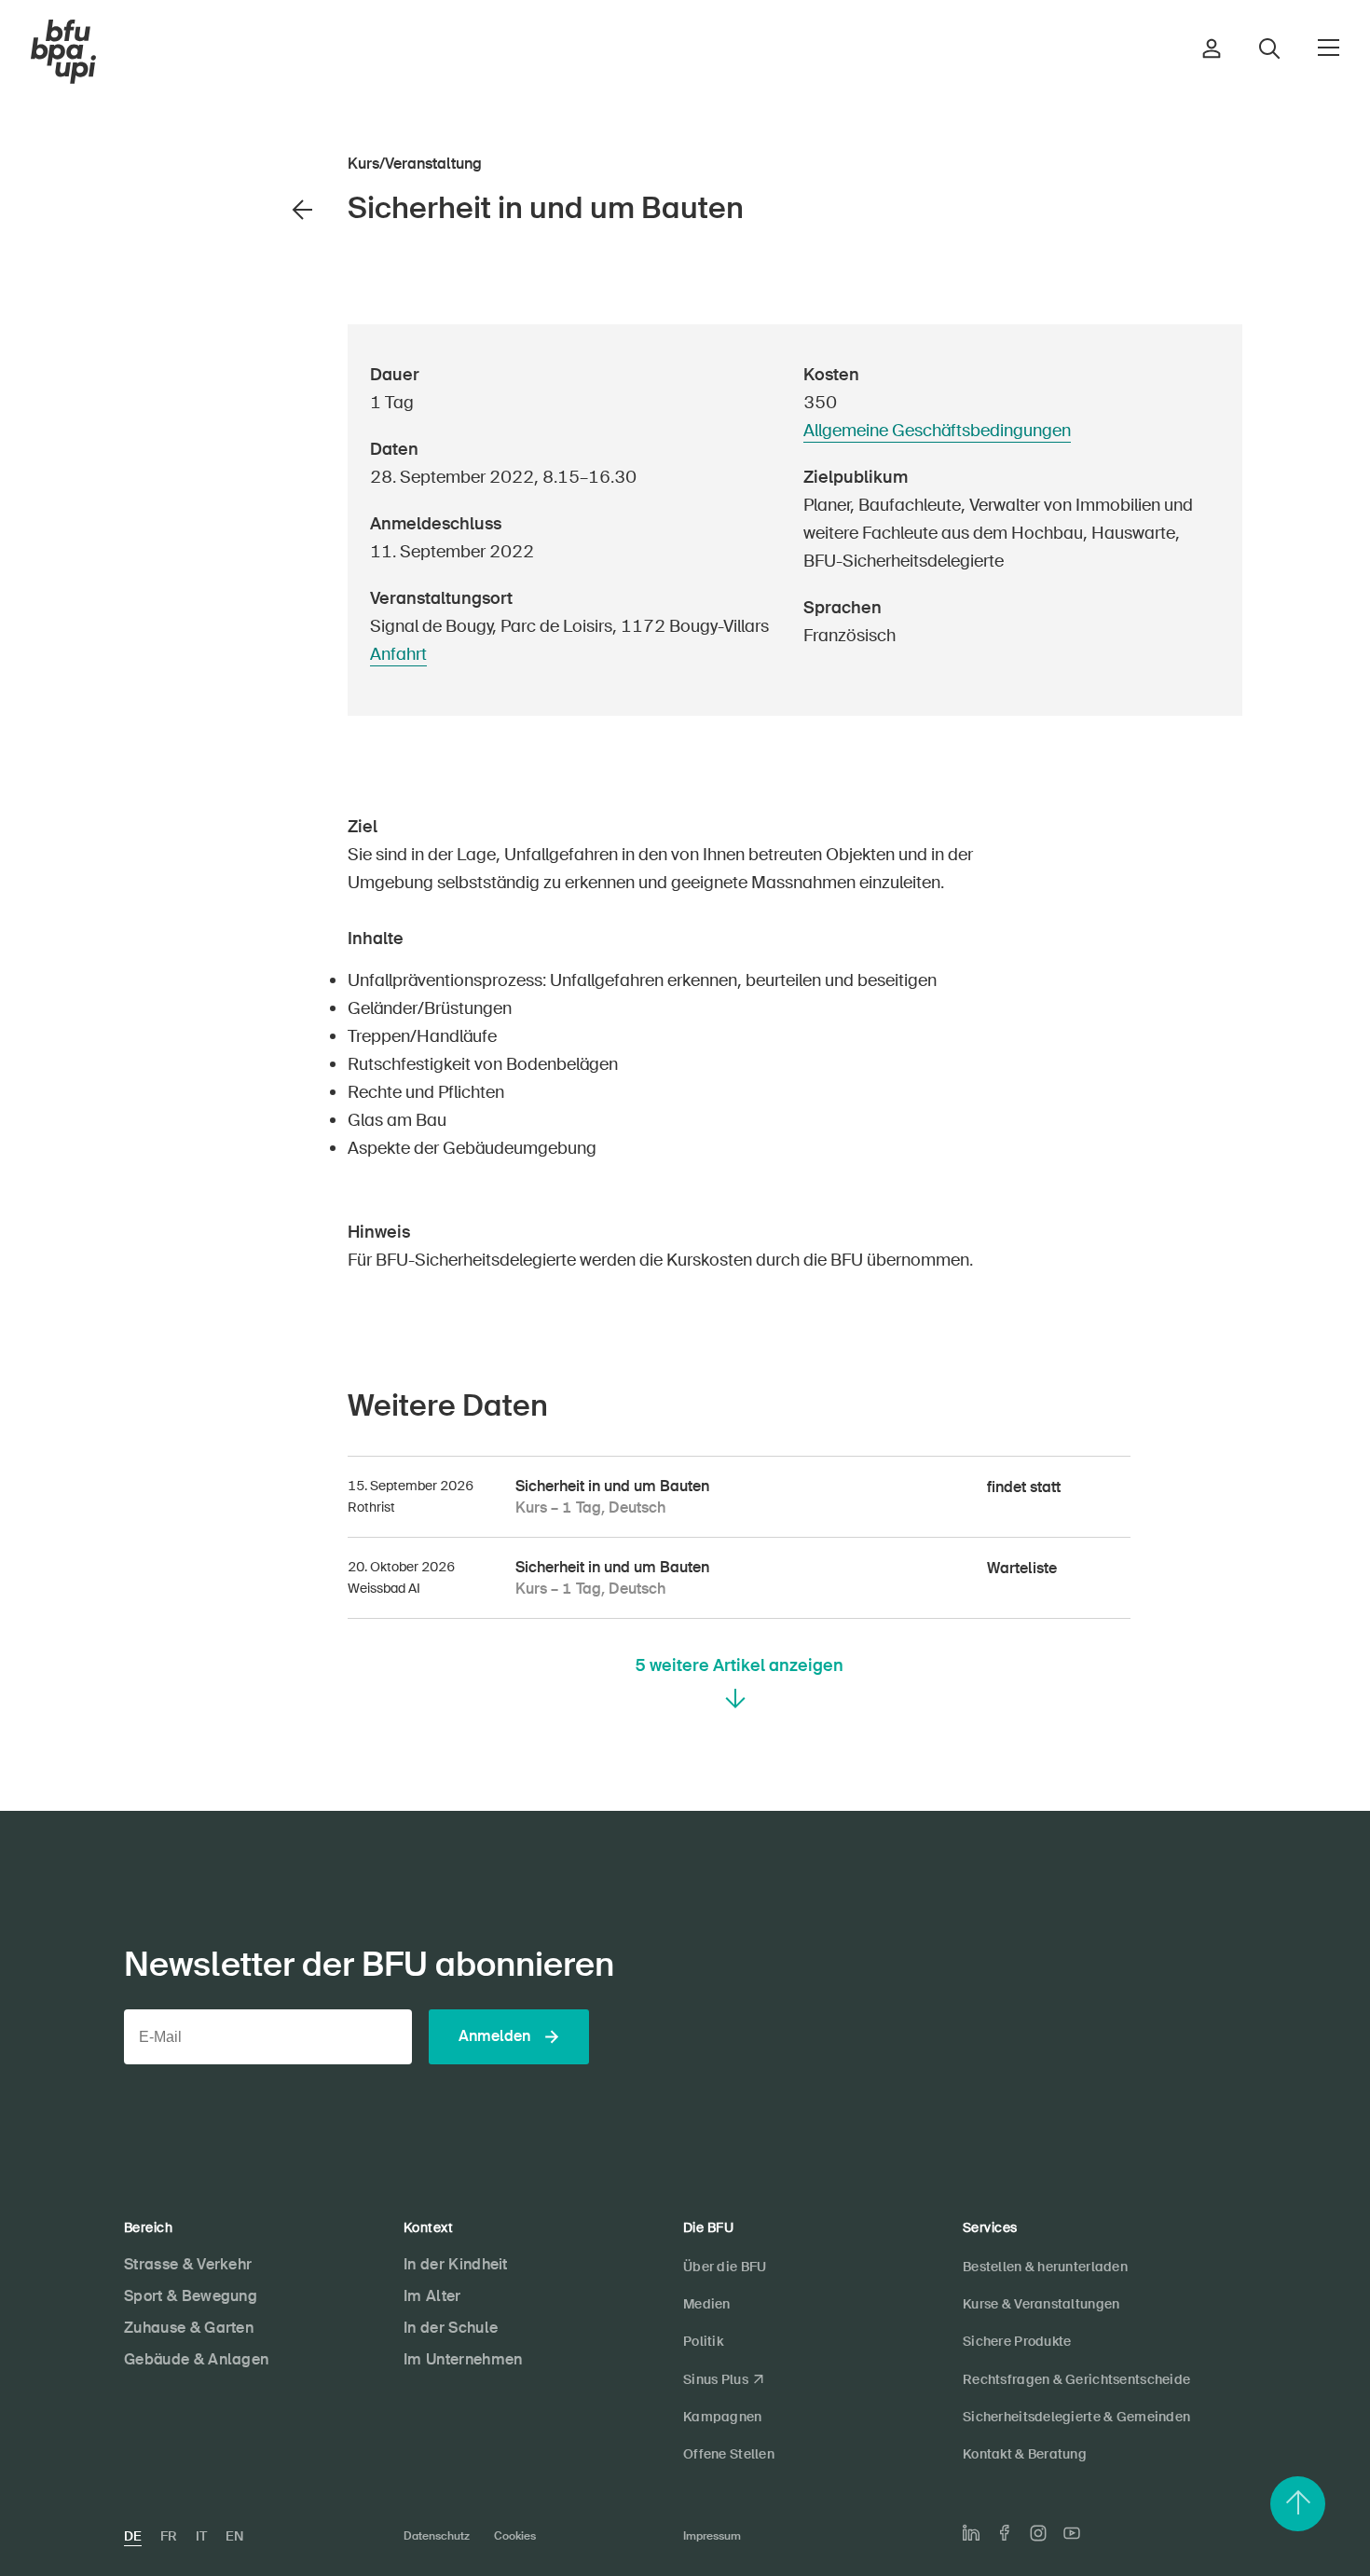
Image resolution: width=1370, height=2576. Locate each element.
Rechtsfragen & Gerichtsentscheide (1076, 2379)
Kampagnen (723, 2417)
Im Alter (432, 2296)
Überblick (262, 436)
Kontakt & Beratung (1025, 2454)
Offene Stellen (729, 2454)
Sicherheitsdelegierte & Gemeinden (1076, 2417)
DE (133, 2536)
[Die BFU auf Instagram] (1038, 2533)
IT (201, 2536)
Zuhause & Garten (189, 2328)
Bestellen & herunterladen (1045, 2267)
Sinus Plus (716, 2379)
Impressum (712, 2536)
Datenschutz (437, 2536)
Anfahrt (398, 654)
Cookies (515, 2536)
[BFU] (63, 52)
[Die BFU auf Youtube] (1072, 2533)
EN (234, 2536)
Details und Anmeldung (206, 468)
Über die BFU (725, 2267)
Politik (703, 2341)
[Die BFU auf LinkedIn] (971, 2533)
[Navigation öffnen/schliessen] (1329, 48)
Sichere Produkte (1017, 2341)
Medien (707, 2304)
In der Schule (451, 2328)
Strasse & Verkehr (188, 2264)
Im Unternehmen (463, 2359)
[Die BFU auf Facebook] (1005, 2533)
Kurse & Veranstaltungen (1041, 2304)
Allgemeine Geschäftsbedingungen (937, 431)
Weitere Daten (249, 500)
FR (169, 2536)
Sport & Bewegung (191, 2296)
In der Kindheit (456, 2264)
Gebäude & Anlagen (196, 2359)
